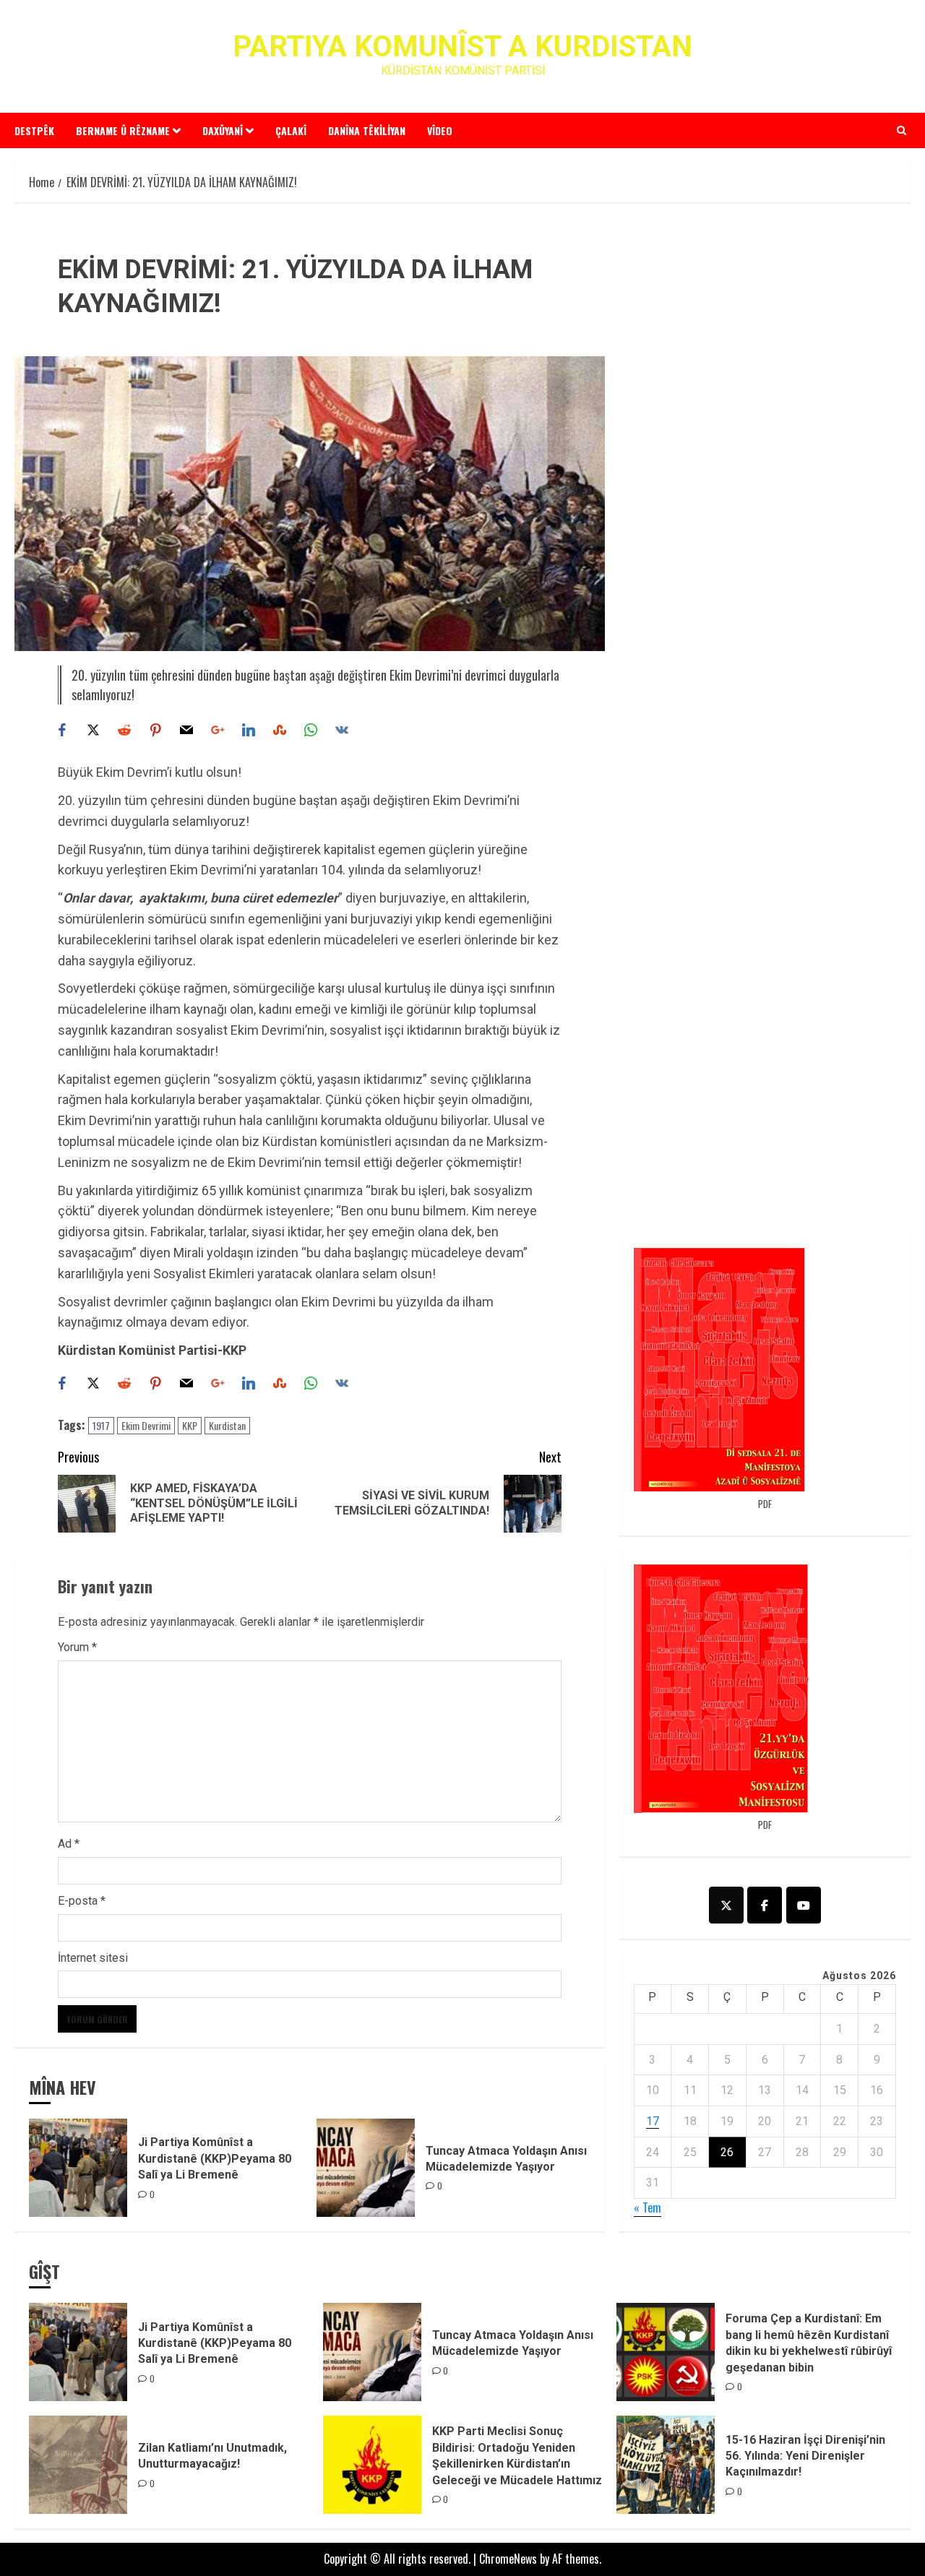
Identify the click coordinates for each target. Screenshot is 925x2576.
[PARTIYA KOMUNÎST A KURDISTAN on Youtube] (804, 1905)
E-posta (82, 1901)
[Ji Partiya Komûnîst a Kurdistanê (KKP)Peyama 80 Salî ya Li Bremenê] (78, 2168)
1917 (101, 1425)
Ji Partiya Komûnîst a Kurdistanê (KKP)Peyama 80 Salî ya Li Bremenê (215, 2158)
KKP (190, 1425)
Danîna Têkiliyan (367, 130)
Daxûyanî (223, 130)
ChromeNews (508, 2559)
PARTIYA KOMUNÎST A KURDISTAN (462, 47)
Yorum (77, 1647)
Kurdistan (227, 1425)
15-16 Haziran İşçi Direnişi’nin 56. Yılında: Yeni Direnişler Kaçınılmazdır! (805, 2456)
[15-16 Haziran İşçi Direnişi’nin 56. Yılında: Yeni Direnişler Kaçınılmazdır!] (666, 2465)
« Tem (647, 2207)
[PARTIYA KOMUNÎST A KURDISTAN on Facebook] (765, 1905)
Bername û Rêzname (123, 130)
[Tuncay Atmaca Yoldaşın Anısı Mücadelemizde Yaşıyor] (366, 2168)
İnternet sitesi (93, 1958)
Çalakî (291, 130)
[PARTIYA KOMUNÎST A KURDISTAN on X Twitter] (726, 1905)
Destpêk (34, 130)
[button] (902, 130)
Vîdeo (440, 130)
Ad (69, 1844)
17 (653, 2121)
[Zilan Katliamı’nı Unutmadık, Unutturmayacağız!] (78, 2465)
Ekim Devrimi (146, 1425)
